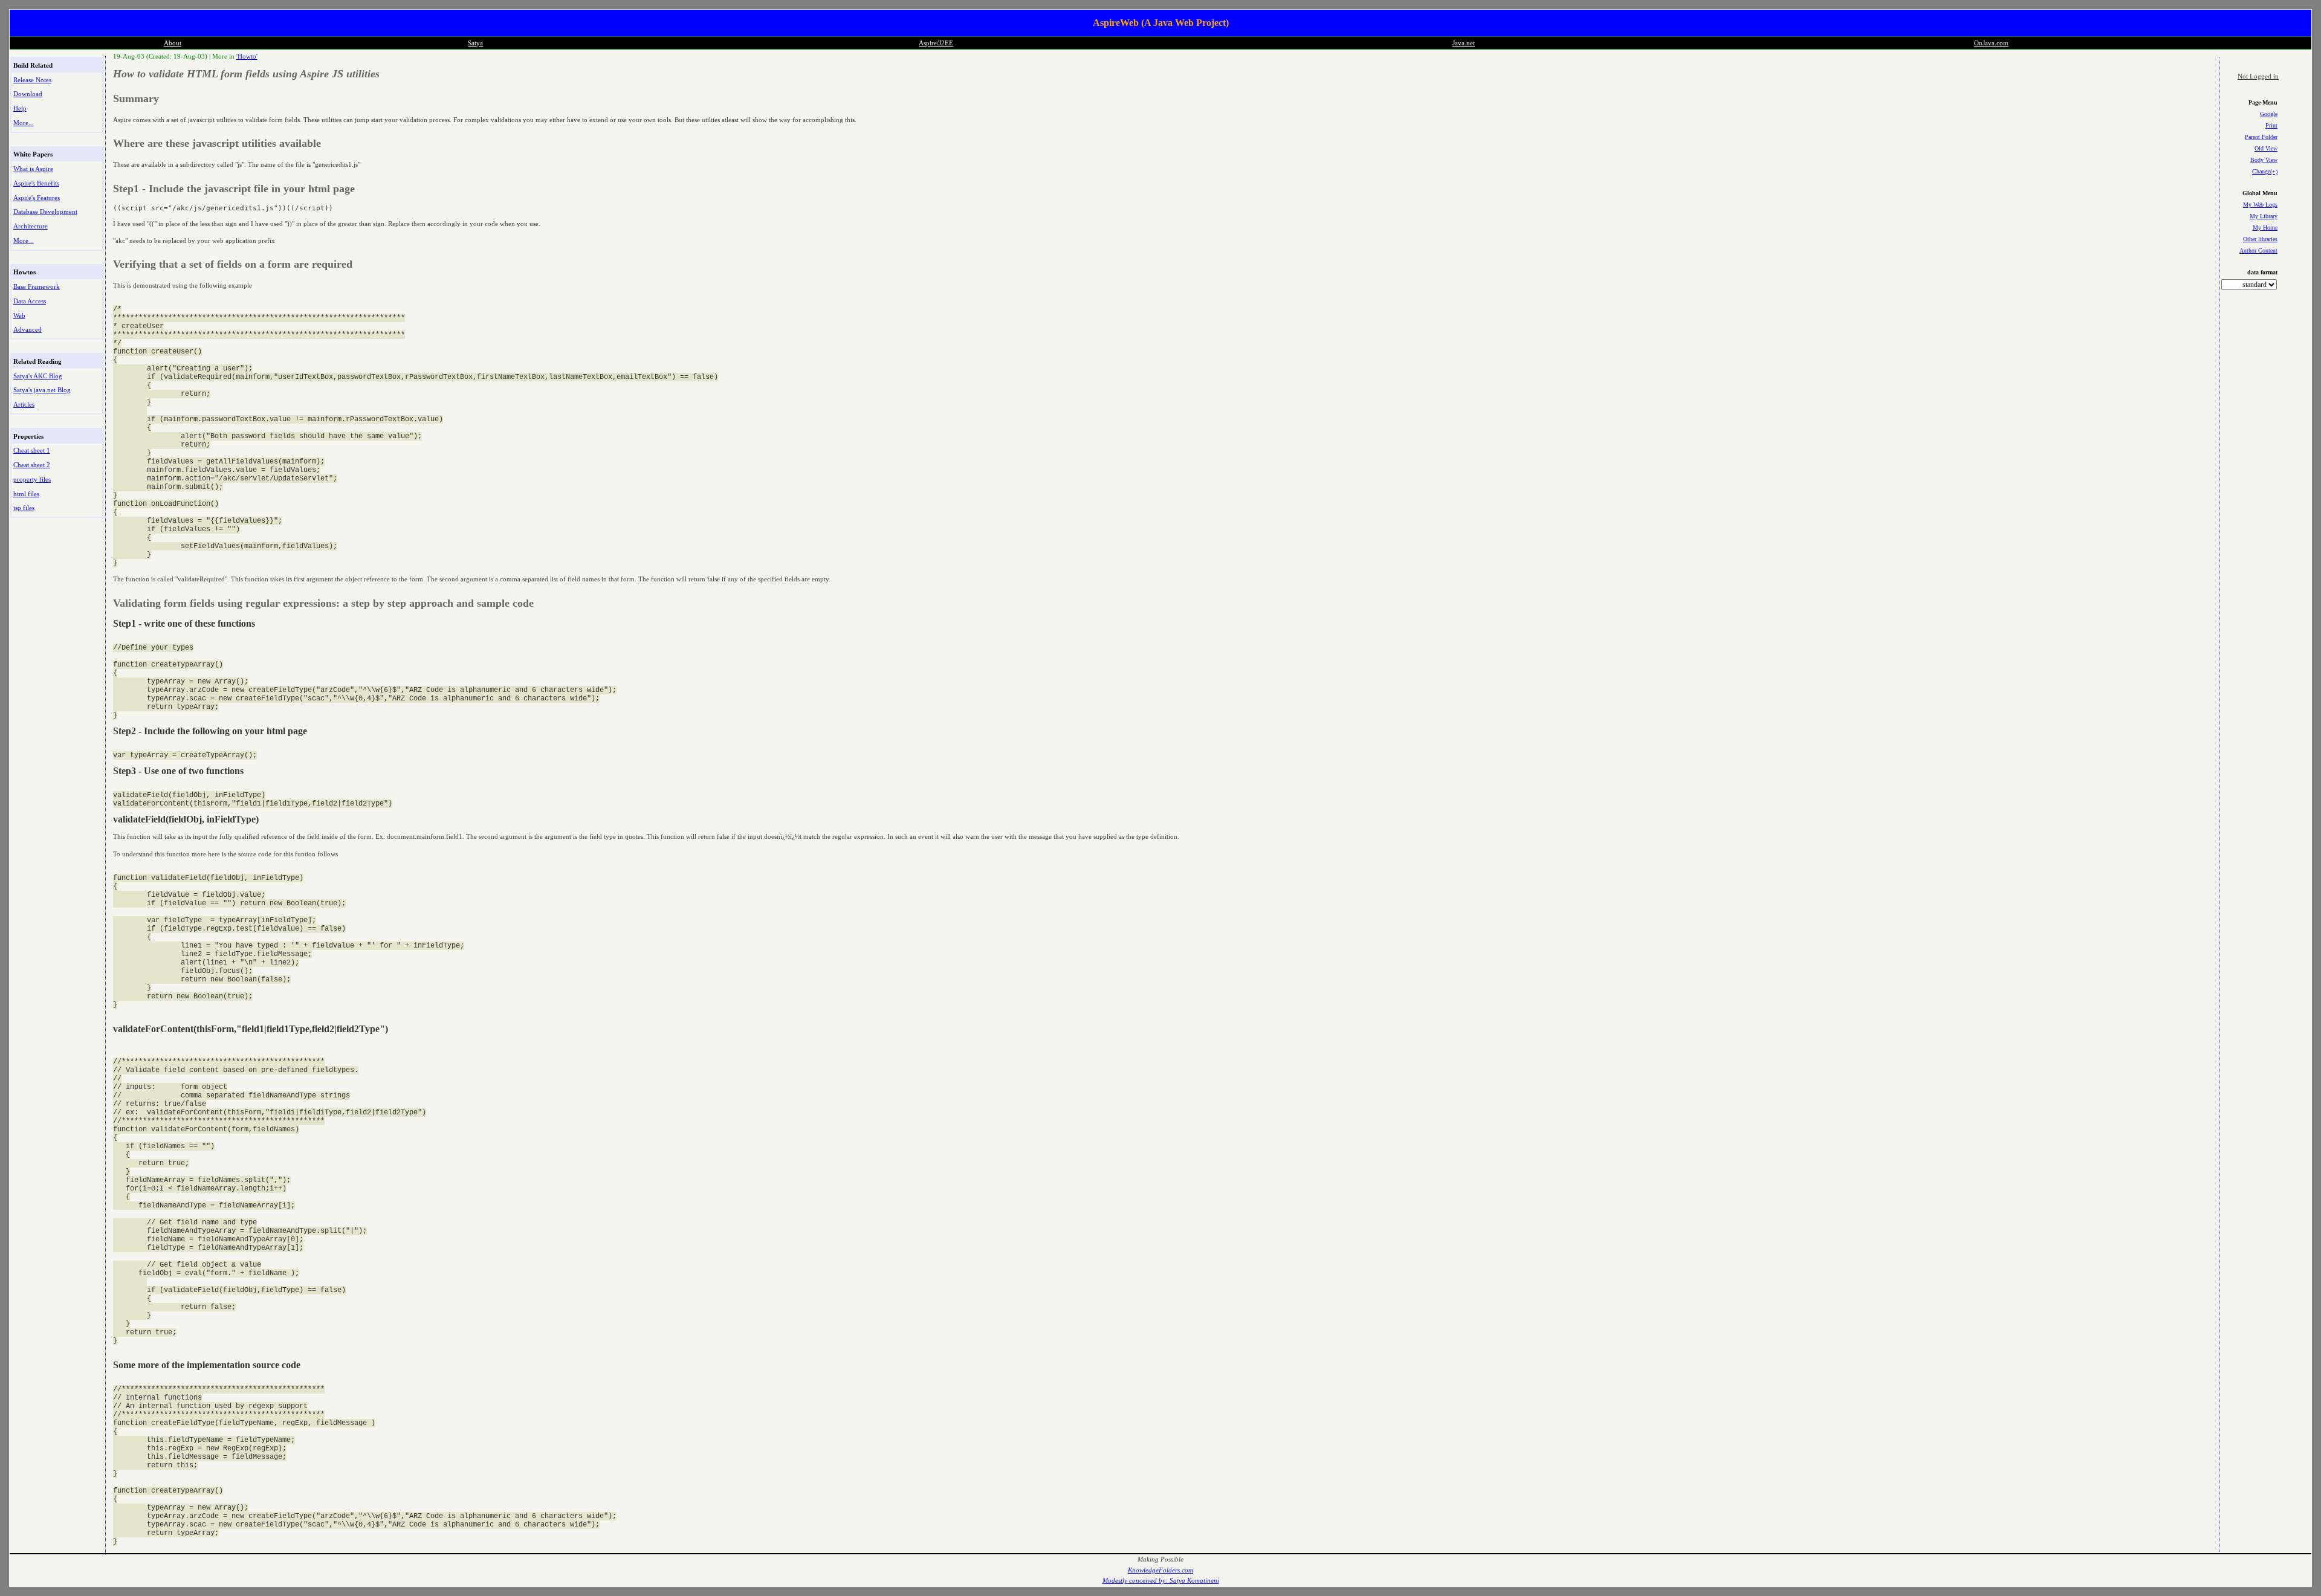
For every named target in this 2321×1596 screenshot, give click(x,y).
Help (20, 108)
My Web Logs (2260, 205)
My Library (2264, 216)
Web (19, 315)
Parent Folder (2261, 137)
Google (2269, 114)
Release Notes (32, 80)
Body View (2264, 160)
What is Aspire (33, 169)
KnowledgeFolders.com (1160, 1570)
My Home (2265, 228)
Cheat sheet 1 (32, 450)
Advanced (28, 329)
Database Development (45, 212)
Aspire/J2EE (936, 43)
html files (26, 494)
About (173, 43)
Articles (24, 404)
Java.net (1464, 43)
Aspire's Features (37, 198)
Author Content (2258, 250)
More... (24, 123)
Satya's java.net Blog (42, 390)
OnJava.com (1991, 43)
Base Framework (37, 286)
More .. (24, 241)
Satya (475, 43)
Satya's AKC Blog (38, 376)
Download (28, 94)
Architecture (31, 226)
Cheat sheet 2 (32, 465)
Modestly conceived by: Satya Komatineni (1161, 1581)
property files (32, 479)
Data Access (30, 301)
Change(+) (2265, 171)
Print (2271, 125)
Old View (2266, 148)
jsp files (24, 508)
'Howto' (247, 56)
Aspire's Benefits (36, 183)
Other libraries (2260, 239)
